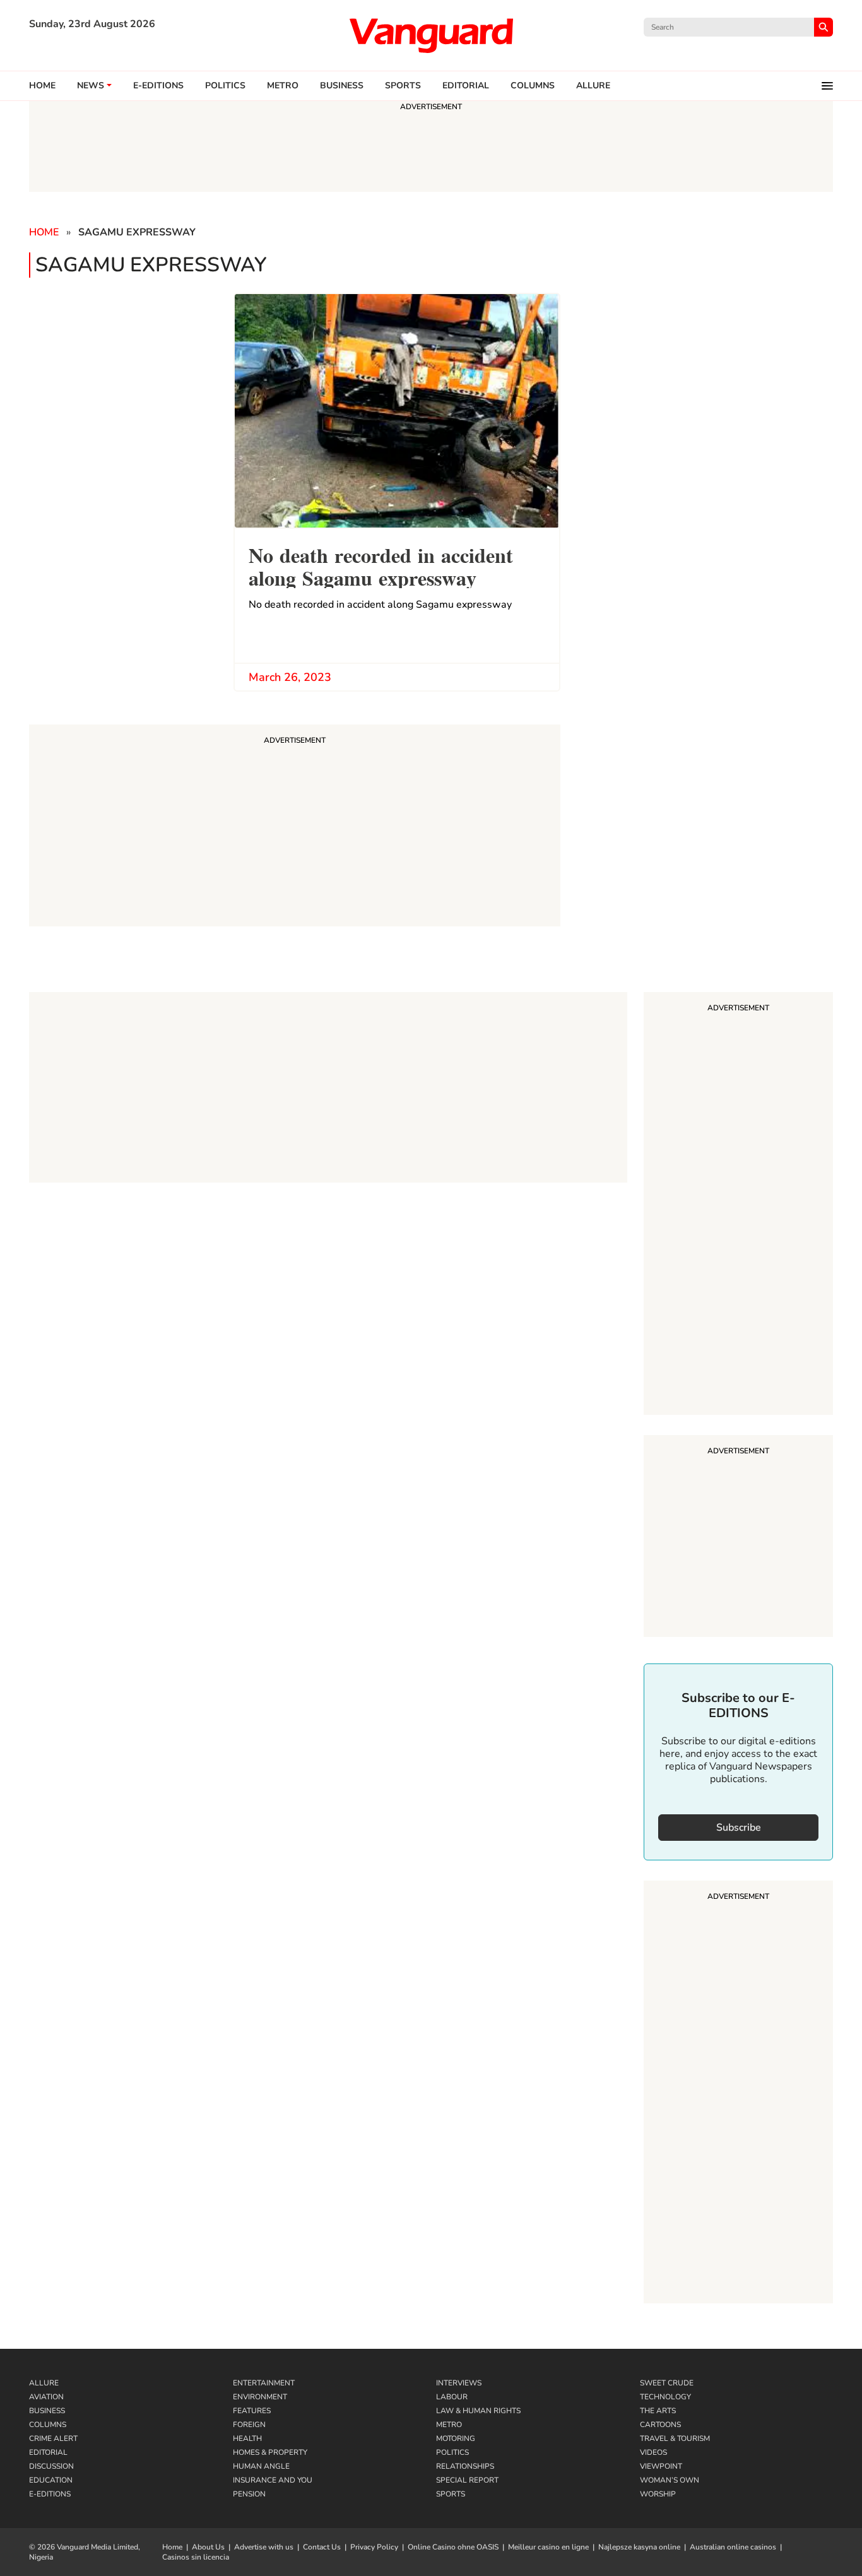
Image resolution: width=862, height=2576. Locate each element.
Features (252, 2411)
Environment (260, 2397)
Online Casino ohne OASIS (453, 2547)
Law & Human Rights (478, 2411)
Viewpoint (661, 2466)
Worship (658, 2494)
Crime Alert (53, 2438)
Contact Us (322, 2547)
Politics (225, 86)
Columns (533, 86)
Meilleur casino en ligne (548, 2547)
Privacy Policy (374, 2547)
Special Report (467, 2480)
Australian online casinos (733, 2547)
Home (42, 86)
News (91, 86)
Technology (665, 2397)
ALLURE (593, 86)
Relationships (465, 2466)
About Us (208, 2547)
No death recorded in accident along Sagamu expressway (381, 565)
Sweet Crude (667, 2383)
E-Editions (50, 2494)
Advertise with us (264, 2547)
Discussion (51, 2466)
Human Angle (261, 2466)
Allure (44, 2383)
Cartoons (660, 2425)
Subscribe (739, 1828)
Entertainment (264, 2383)
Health (247, 2438)
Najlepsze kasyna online (639, 2547)
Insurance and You (273, 2480)
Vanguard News (431, 35)
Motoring (456, 2438)
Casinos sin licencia (196, 2557)
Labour (452, 2397)
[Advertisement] (738, 1205)
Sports (403, 86)
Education (51, 2480)
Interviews (459, 2383)
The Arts (658, 2411)
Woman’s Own (670, 2480)
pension (249, 2494)
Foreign (249, 2425)
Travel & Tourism (675, 2438)
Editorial (466, 86)
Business (342, 86)
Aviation (46, 2397)
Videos (653, 2452)
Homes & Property (270, 2452)
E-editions (158, 86)
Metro (283, 86)
